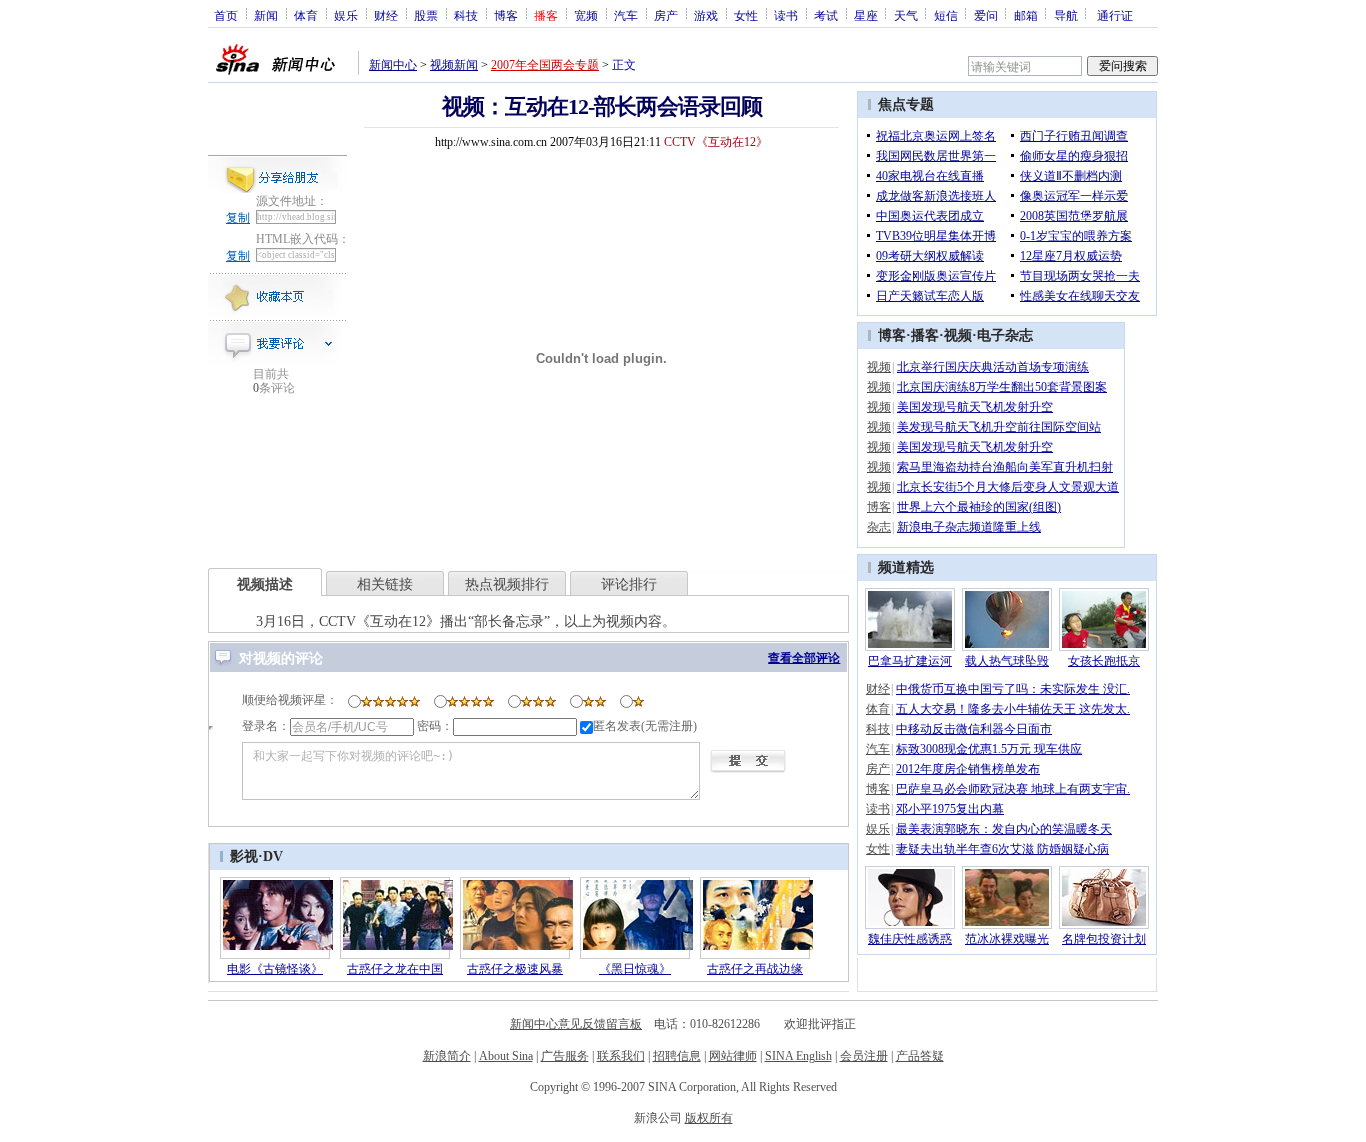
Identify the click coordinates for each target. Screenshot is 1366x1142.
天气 (906, 15)
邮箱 (1026, 15)
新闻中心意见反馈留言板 (576, 1024)
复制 (238, 218)
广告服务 (565, 1056)
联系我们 (621, 1056)
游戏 (706, 15)
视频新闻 (454, 65)
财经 (386, 15)
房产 (666, 15)
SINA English (798, 1056)
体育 (306, 15)
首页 (226, 15)
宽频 (586, 15)
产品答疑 (920, 1056)
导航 (1066, 15)
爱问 (986, 15)
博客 (506, 15)
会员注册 (864, 1056)
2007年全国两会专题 (545, 65)
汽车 (626, 15)
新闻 (266, 15)
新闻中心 (393, 65)
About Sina (506, 1056)
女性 (746, 15)
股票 (426, 15)
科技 (466, 15)
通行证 (1115, 15)
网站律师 (733, 1056)
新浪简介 (447, 1056)
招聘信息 (677, 1056)
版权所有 (709, 1118)
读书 (786, 15)
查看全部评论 (804, 658)
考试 (826, 15)
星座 (866, 15)
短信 (946, 15)
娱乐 (346, 15)
